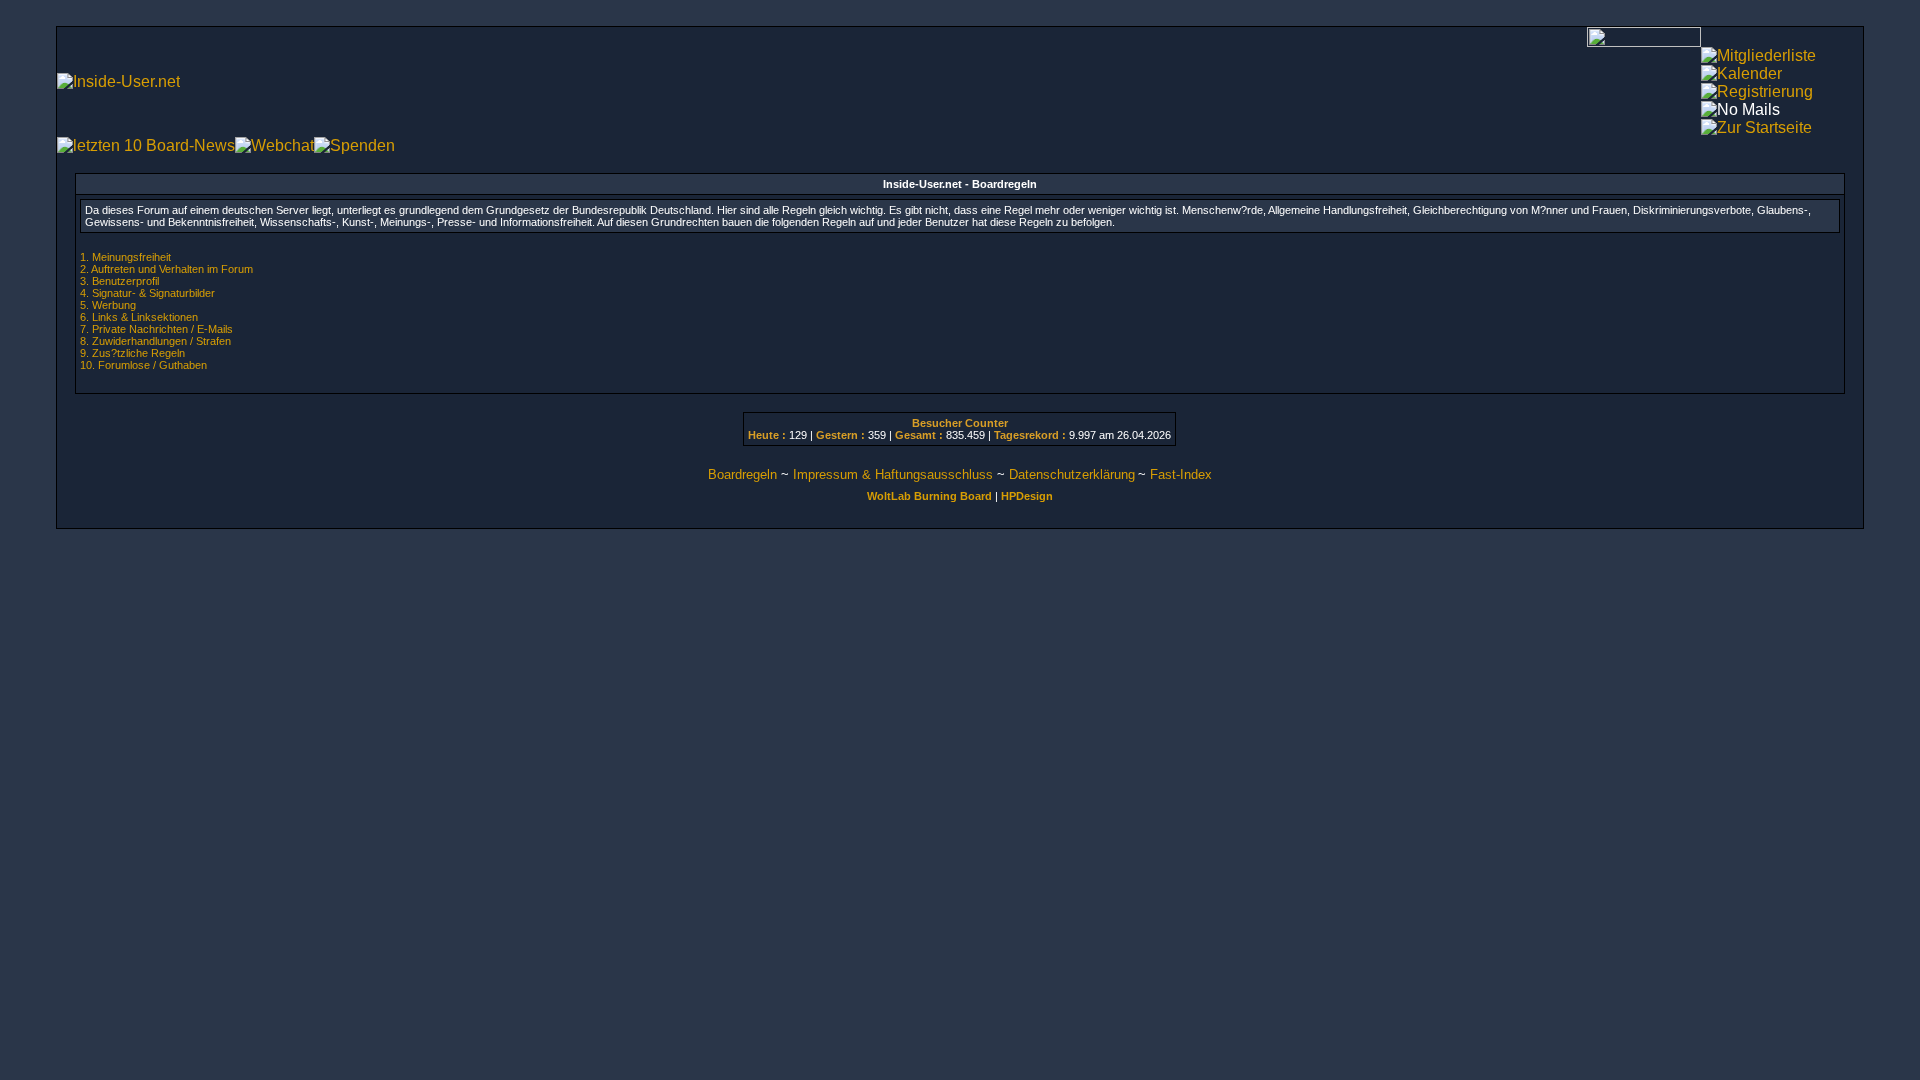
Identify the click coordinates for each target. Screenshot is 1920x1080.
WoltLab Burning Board (929, 496)
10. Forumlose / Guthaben (143, 365)
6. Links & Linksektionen (139, 317)
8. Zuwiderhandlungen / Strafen (155, 341)
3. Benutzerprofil (119, 281)
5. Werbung (108, 305)
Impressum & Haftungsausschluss (893, 474)
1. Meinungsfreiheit (125, 257)
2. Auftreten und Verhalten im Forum (166, 269)
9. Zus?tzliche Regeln (132, 353)
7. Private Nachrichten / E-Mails (156, 329)
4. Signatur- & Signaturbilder (147, 293)
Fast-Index (1181, 474)
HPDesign (1027, 496)
